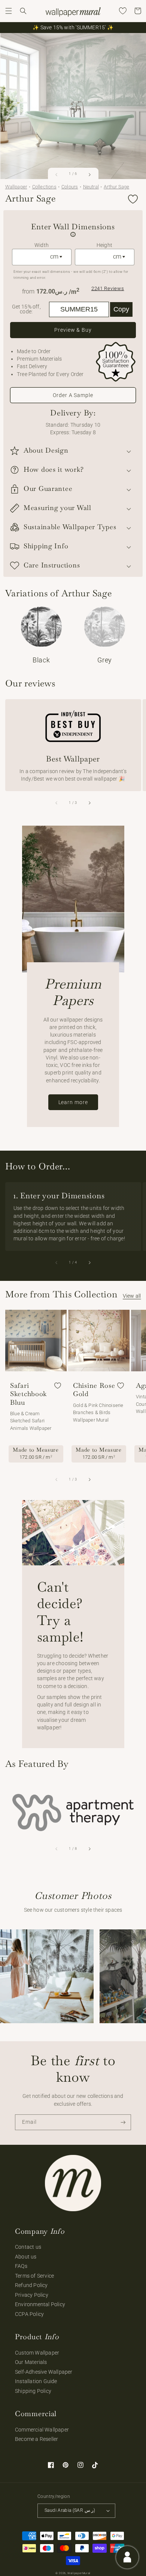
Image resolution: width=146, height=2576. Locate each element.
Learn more (73, 1102)
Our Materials (31, 2362)
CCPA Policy (29, 2314)
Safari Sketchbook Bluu (28, 1394)
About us (26, 2257)
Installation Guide (36, 2381)
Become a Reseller (36, 2439)
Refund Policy (31, 2285)
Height (104, 245)
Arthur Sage (116, 187)
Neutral (91, 187)
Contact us (28, 2247)
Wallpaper (16, 187)
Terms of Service (34, 2276)
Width (42, 245)
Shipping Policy (33, 2391)
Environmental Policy (40, 2304)
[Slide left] (57, 175)
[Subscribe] (123, 2122)
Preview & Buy (73, 330)
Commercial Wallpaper (42, 2430)
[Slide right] (89, 175)
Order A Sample (73, 395)
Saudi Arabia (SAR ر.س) (70, 2510)
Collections (44, 187)
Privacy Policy (32, 2295)
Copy (121, 309)
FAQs (21, 2266)
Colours (70, 187)
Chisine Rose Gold (94, 1390)
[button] (9, 11)
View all (132, 1296)
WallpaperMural (79, 2573)
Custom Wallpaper (37, 2353)
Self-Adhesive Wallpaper (44, 2372)
